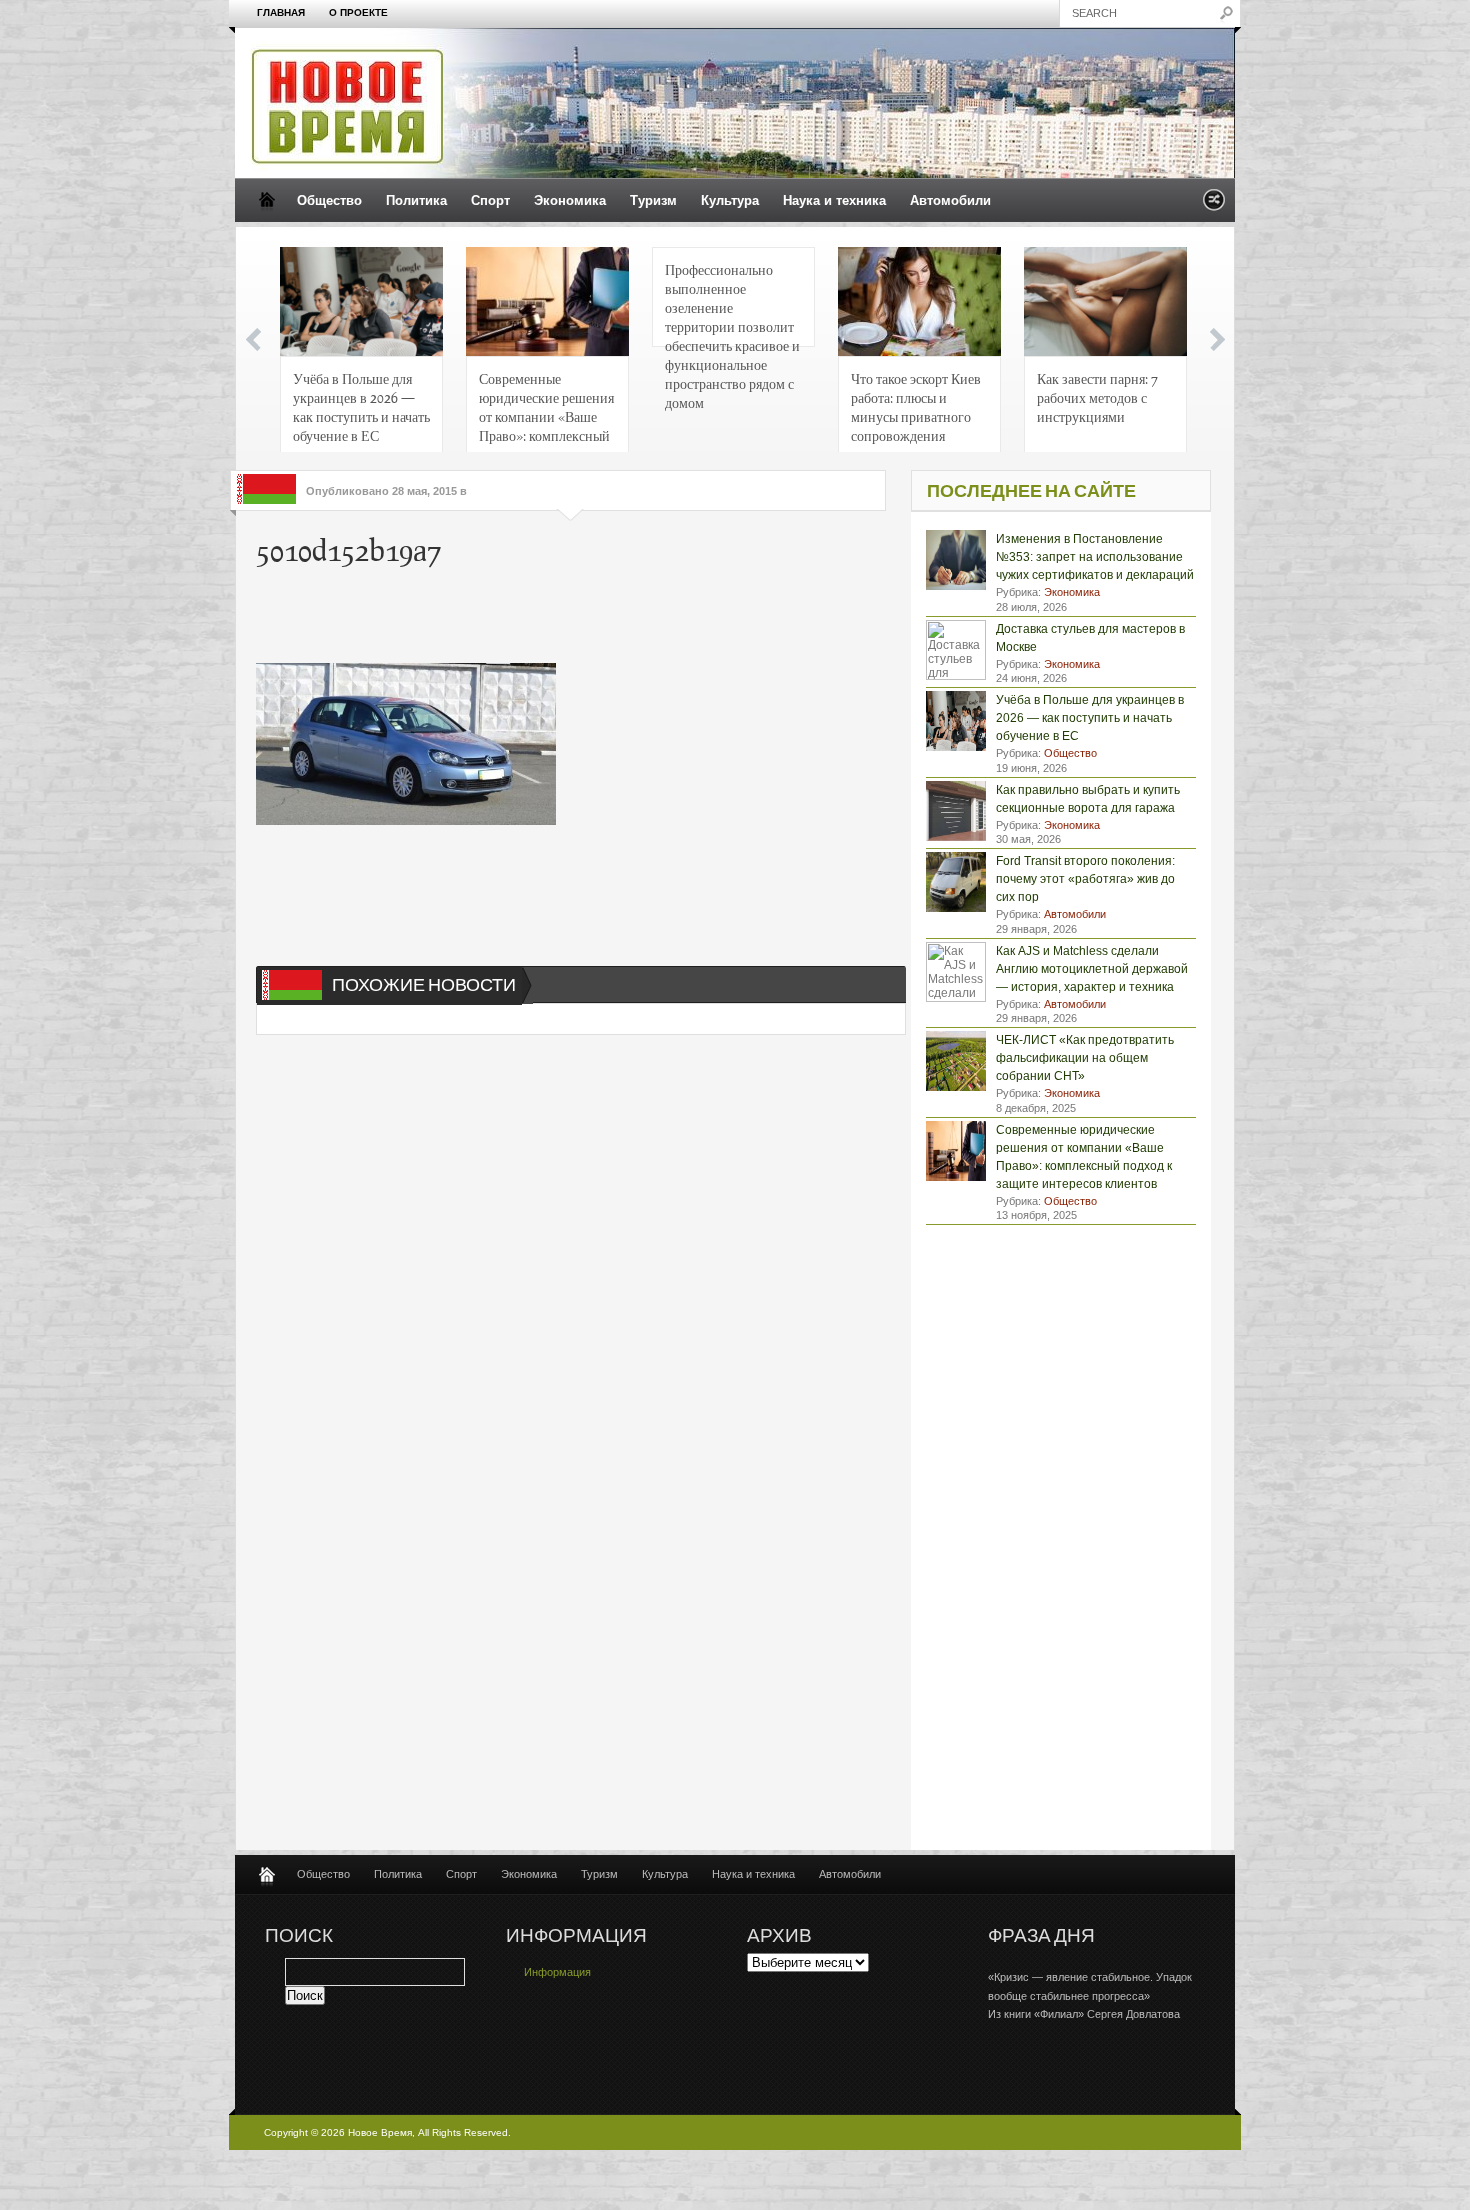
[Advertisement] (560, 618)
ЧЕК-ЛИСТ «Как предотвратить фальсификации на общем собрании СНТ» (1085, 1058)
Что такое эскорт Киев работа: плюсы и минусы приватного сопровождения (916, 406)
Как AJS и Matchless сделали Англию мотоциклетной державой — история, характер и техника (1092, 969)
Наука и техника (834, 200)
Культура (730, 200)
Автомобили (950, 200)
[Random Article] (1214, 205)
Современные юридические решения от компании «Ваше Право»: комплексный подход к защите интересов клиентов (546, 412)
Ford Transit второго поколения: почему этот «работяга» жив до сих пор (1085, 879)
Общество (329, 200)
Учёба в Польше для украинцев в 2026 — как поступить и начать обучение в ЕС (361, 406)
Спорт (490, 200)
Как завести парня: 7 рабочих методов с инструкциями (1097, 397)
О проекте (358, 12)
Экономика (570, 200)
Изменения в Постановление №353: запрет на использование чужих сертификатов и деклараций (1095, 557)
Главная (281, 12)
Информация (557, 1972)
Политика (416, 200)
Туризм (653, 200)
